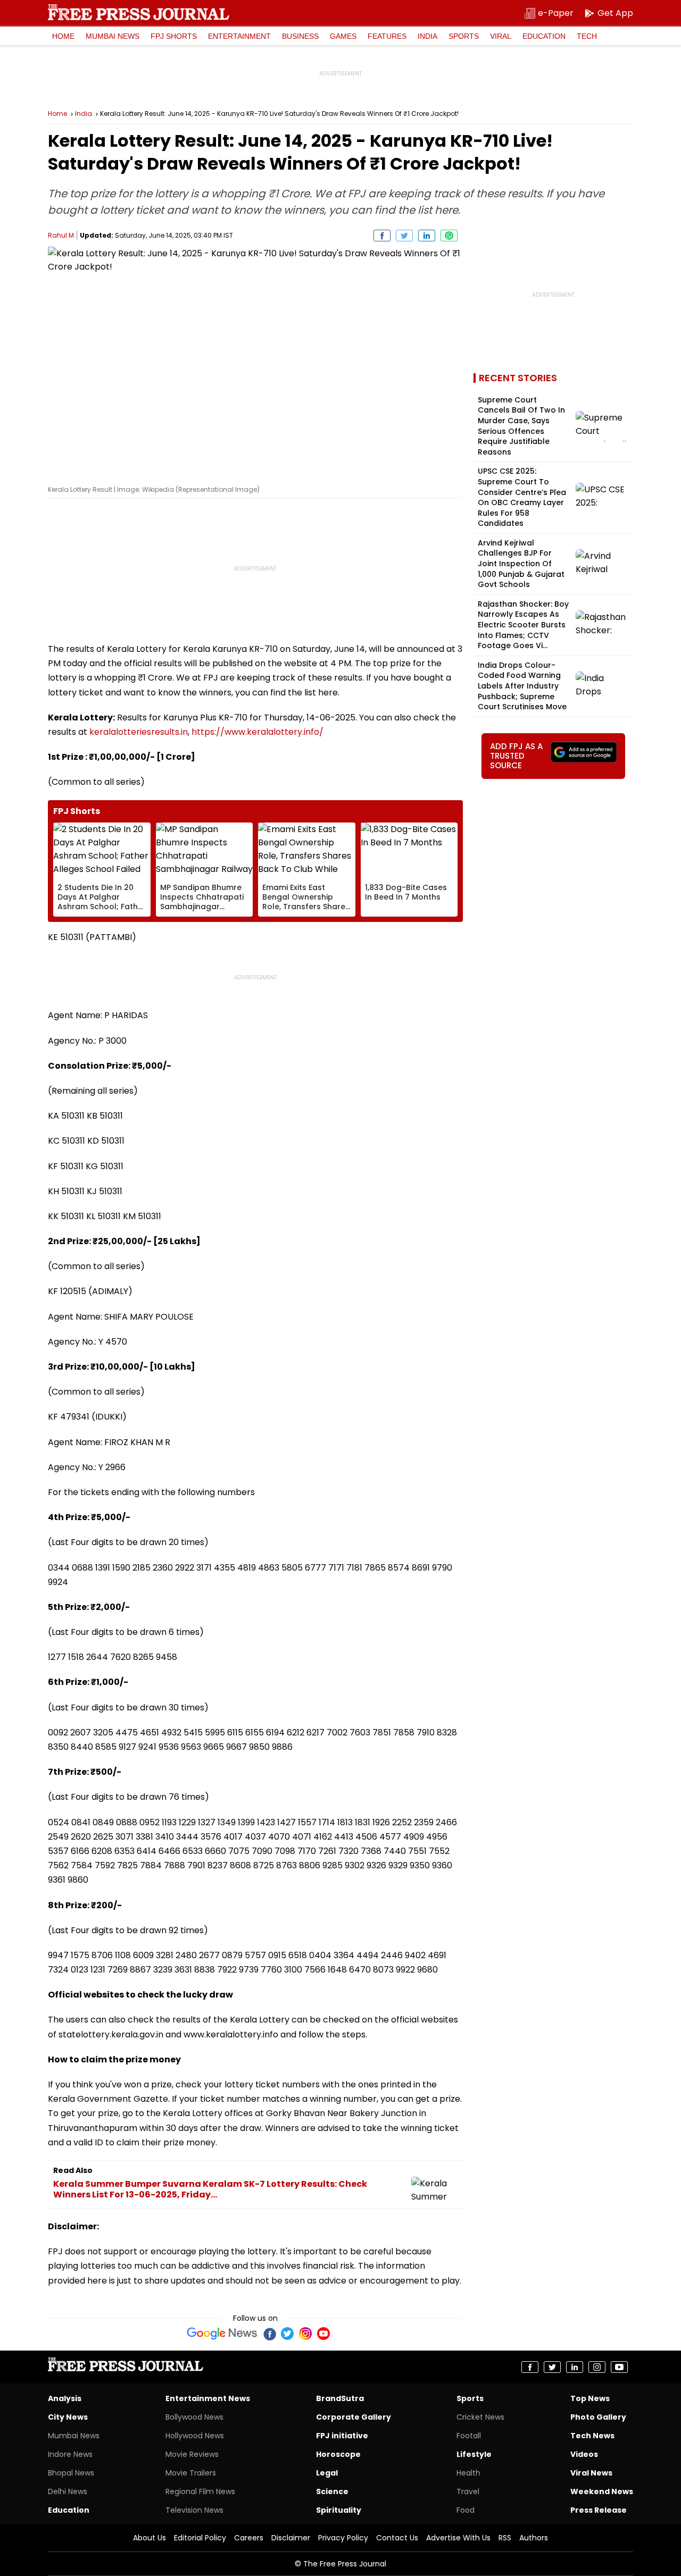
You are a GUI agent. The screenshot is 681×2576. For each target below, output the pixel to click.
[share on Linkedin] (427, 236)
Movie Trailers (191, 2473)
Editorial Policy (200, 2538)
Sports (464, 36)
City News (68, 2417)
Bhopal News (71, 2473)
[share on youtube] (619, 2367)
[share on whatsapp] (449, 236)
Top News (590, 2398)
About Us (150, 2538)
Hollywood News (195, 2436)
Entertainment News (208, 2398)
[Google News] (222, 2334)
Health (468, 2473)
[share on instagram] (597, 2367)
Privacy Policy (343, 2538)
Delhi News (68, 2491)
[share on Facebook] (382, 236)
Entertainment (239, 36)
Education (544, 36)
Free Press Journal (139, 12)
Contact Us (397, 2538)
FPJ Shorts (174, 36)
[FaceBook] (269, 2334)
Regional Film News (200, 2491)
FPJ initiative (342, 2436)
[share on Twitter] (404, 236)
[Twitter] (287, 2334)
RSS (505, 2538)
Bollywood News (194, 2417)
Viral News (591, 2473)
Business (300, 36)
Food (466, 2510)
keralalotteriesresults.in (139, 732)
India (427, 36)
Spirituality (339, 2510)
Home (63, 36)
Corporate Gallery (354, 2417)
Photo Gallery (598, 2417)
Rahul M (61, 235)
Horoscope (338, 2454)
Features (387, 36)
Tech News (592, 2436)
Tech (587, 36)
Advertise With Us (458, 2538)
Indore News (70, 2454)
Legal (327, 2473)
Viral (501, 36)
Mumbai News (113, 36)
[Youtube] (323, 2334)
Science (332, 2491)
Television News (194, 2510)
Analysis (65, 2398)
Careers (249, 2538)
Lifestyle (474, 2454)
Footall (469, 2436)
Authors (534, 2538)
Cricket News (480, 2417)
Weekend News (602, 2491)
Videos (584, 2454)
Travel (468, 2491)
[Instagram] (305, 2334)
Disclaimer (291, 2538)
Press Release (599, 2510)
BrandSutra (340, 2398)
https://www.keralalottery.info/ (258, 732)
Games (343, 36)
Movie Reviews (192, 2454)
